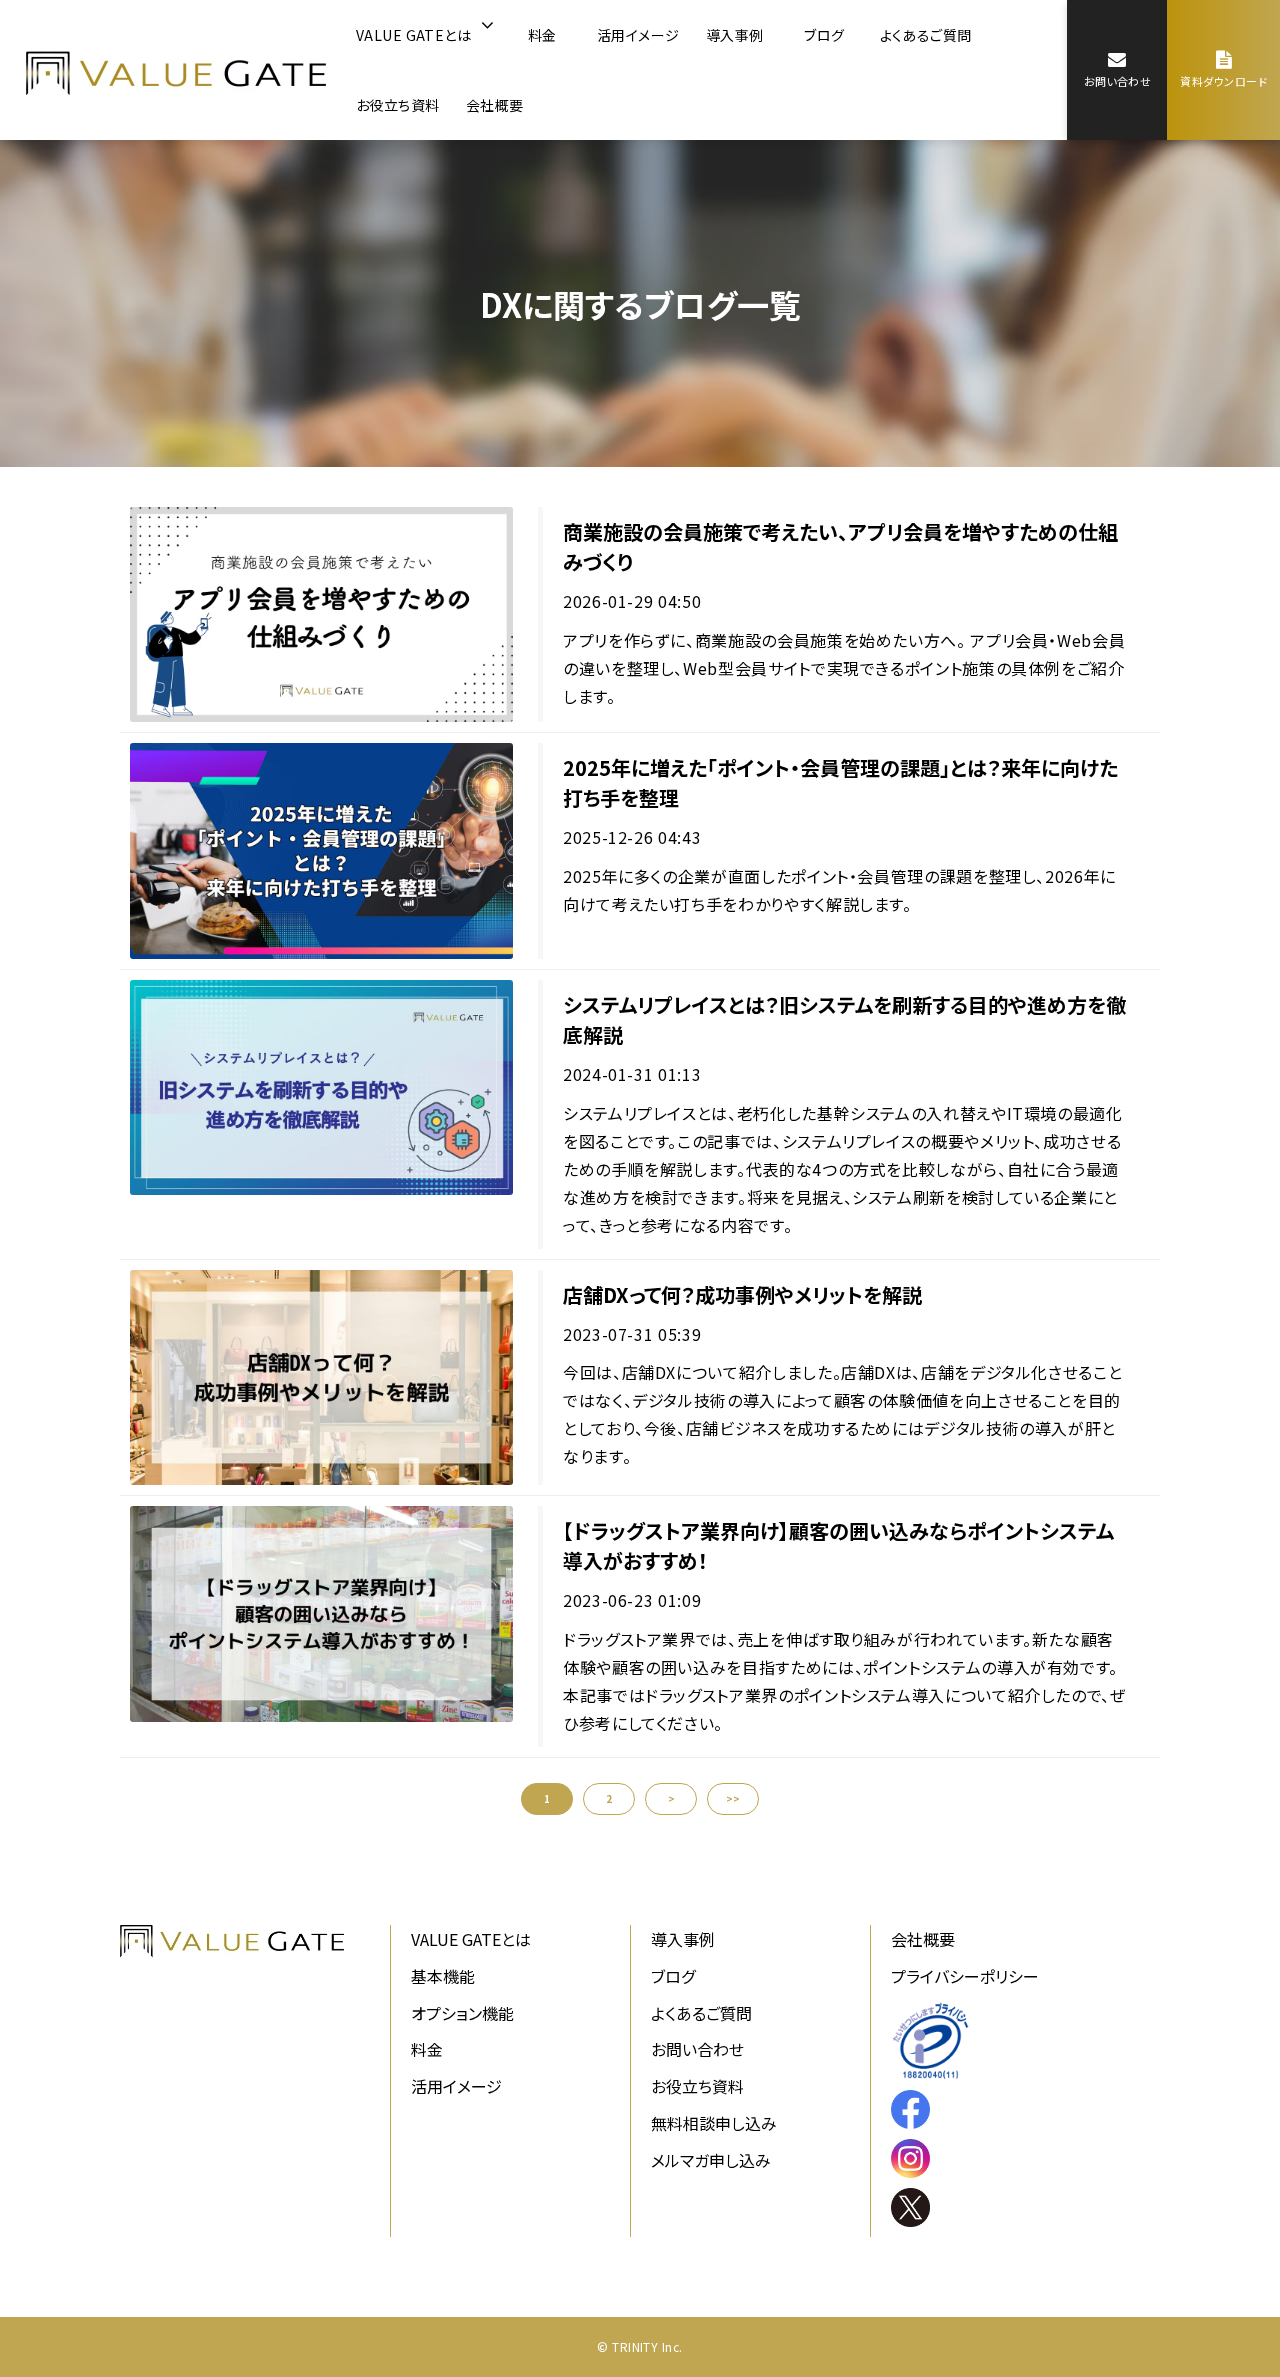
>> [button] (733, 1798)
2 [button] (609, 1798)
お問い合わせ (1118, 81)
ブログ (824, 35)
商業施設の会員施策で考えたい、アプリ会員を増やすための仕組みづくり (840, 546)
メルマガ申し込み (711, 2160)
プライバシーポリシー (965, 1976)
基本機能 (443, 1976)
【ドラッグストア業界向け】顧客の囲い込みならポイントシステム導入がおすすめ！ (838, 1545)
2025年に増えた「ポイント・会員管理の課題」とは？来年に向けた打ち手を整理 (840, 782)
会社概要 (495, 105)
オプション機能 (462, 2013)
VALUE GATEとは (413, 35)
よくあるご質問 (926, 35)
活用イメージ (638, 35)
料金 (542, 35)
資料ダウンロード (1223, 81)
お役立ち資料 (398, 105)
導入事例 (735, 35)
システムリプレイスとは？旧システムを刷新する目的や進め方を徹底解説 (844, 1019)
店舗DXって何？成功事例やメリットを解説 (742, 1294)
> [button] (671, 1798)
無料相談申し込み (714, 2123)
